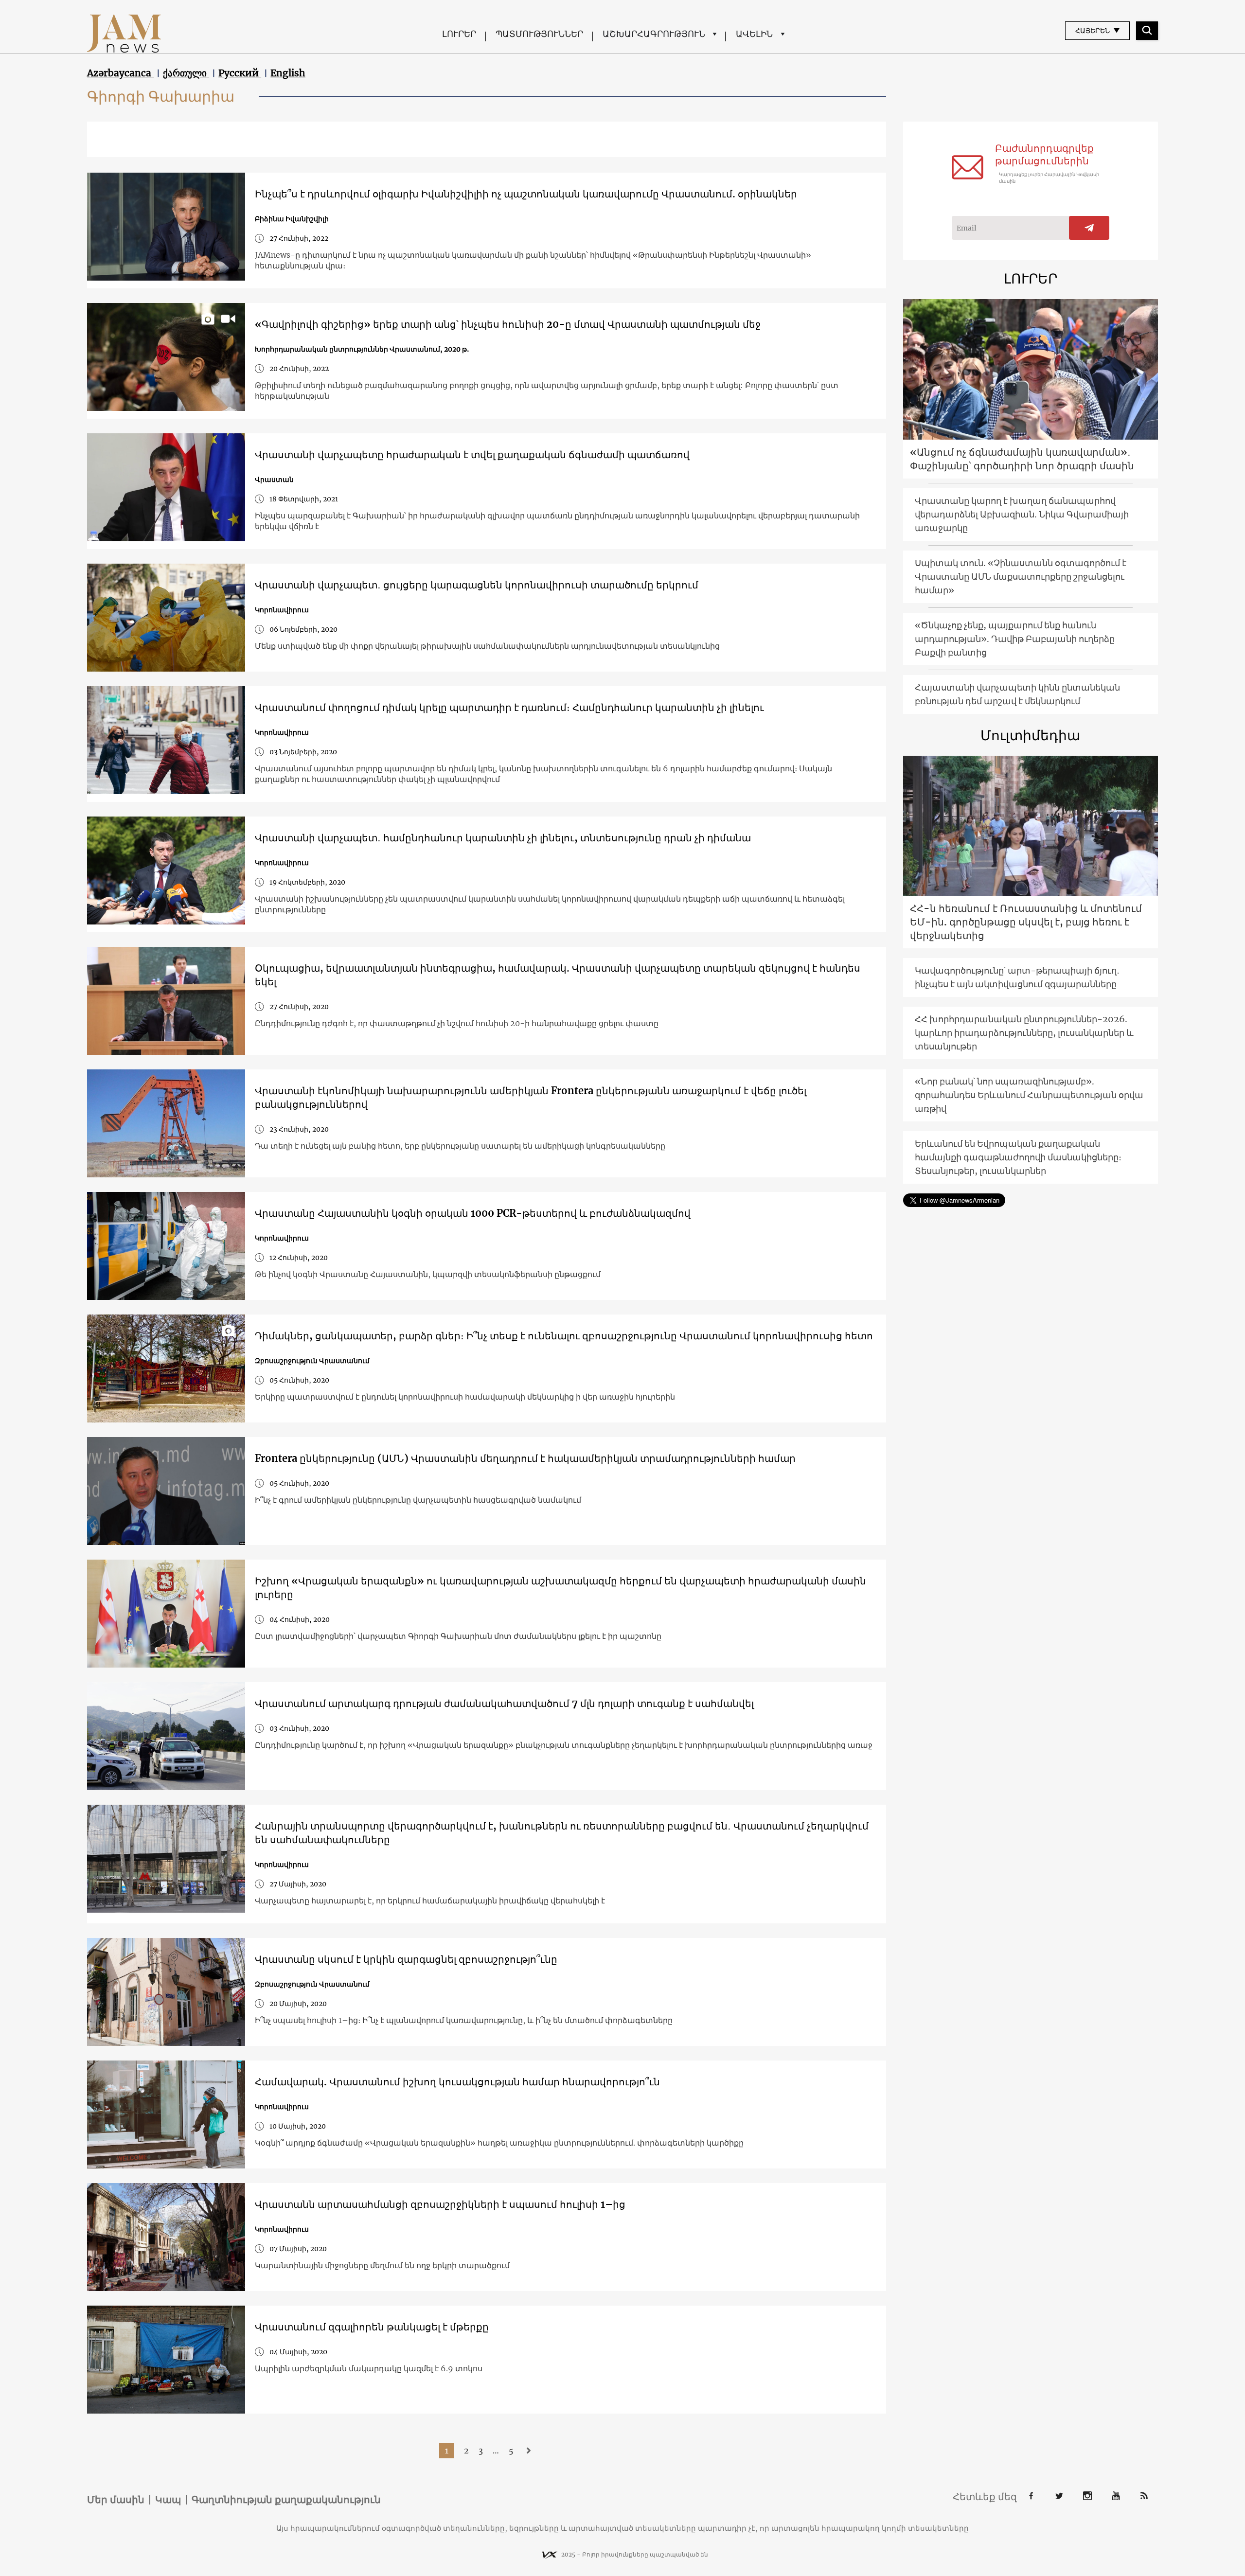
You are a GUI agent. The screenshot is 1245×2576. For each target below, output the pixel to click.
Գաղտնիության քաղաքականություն (286, 2500)
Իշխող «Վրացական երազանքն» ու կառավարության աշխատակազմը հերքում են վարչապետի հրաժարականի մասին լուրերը (560, 1588)
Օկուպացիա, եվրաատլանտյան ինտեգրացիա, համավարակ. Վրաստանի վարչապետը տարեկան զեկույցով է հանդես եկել (558, 975)
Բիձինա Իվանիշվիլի (292, 219)
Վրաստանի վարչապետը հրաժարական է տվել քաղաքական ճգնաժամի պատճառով (472, 454)
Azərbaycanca (120, 73)
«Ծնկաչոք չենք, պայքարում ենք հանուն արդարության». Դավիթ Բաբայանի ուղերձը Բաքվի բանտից (1015, 639)
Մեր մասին (116, 2500)
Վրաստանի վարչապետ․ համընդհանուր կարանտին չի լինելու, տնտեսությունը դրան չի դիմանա (503, 838)
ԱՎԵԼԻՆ (754, 34)
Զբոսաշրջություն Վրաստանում (312, 1361)
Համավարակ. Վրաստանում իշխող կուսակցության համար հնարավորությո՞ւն (457, 2082)
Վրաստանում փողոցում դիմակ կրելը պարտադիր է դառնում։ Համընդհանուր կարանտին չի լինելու (509, 707)
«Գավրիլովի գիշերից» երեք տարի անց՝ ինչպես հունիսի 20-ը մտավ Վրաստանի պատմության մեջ (508, 324)
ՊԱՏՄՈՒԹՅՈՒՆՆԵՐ (539, 34)
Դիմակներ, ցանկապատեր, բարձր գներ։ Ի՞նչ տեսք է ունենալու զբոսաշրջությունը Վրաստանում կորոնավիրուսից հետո (564, 1336)
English (288, 73)
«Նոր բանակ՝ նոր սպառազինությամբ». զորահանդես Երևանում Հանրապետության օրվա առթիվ (1029, 1095)
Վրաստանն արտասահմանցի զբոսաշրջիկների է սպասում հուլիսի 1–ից (440, 2204)
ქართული (186, 73)
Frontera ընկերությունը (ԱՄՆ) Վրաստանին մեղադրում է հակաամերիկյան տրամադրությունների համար (525, 1458)
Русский (240, 73)
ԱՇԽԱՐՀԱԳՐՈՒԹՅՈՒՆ (654, 34)
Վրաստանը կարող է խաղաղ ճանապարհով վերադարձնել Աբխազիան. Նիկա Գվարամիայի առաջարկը (1022, 514)
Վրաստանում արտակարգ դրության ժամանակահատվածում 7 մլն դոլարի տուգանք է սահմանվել (504, 1703)
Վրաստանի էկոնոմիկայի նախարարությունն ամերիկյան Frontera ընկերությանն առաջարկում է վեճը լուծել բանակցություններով (531, 1097)
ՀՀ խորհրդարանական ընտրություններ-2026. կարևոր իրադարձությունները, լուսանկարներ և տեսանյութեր (1024, 1033)
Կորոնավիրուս (282, 610)
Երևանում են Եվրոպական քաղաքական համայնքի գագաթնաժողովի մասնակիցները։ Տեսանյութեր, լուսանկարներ (1018, 1157)
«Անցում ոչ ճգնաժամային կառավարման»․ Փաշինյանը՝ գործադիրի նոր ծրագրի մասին (1022, 459)
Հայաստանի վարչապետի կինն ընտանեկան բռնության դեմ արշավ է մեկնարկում (1017, 694)
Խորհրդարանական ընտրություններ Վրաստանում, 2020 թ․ (362, 349)
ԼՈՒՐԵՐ (459, 34)
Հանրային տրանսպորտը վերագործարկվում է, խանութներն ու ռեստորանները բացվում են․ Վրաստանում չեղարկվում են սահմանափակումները (562, 1833)
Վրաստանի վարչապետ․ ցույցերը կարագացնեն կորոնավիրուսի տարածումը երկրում (477, 585)
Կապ (168, 2500)
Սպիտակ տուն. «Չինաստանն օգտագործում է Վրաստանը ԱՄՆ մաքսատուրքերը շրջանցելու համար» (1021, 577)
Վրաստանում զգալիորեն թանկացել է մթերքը (372, 2327)
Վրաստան (274, 480)
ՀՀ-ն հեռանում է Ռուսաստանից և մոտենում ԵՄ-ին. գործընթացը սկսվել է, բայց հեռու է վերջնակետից (1026, 922)
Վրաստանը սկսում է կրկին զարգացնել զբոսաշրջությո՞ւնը (406, 1959)
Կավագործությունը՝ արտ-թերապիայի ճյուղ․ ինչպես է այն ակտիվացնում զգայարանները (1017, 977)
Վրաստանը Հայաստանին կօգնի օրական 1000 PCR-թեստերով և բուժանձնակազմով (473, 1213)
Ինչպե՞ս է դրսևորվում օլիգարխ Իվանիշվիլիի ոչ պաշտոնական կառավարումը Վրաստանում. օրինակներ (526, 194)
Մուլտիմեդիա (1030, 735)
